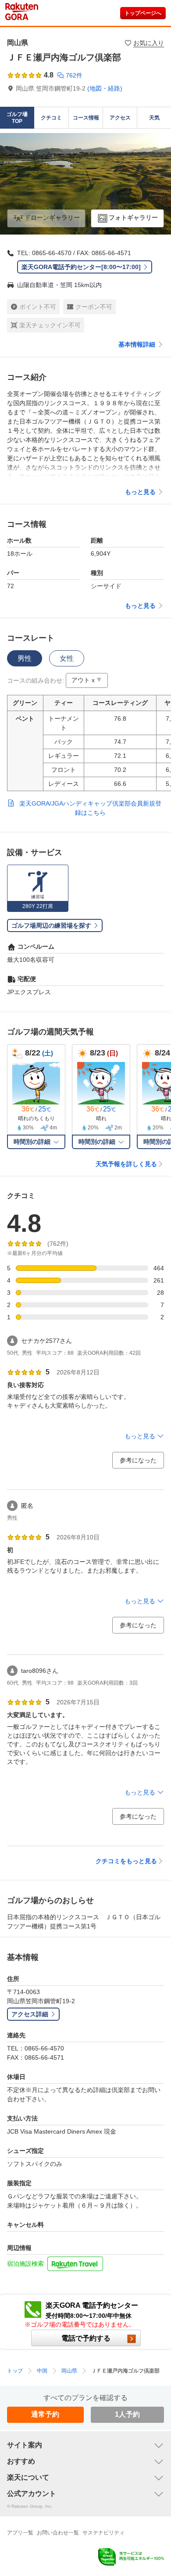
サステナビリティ (103, 2533)
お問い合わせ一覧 (58, 2533)
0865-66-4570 (52, 253)
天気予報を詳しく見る (126, 1164)
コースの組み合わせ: (36, 680)
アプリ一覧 (20, 2533)
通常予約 (45, 2414)
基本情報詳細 (137, 344)
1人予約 (127, 2414)
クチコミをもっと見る (126, 1861)
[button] (87, 680)
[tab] (25, 658)
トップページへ (143, 13)
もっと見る (140, 492)
